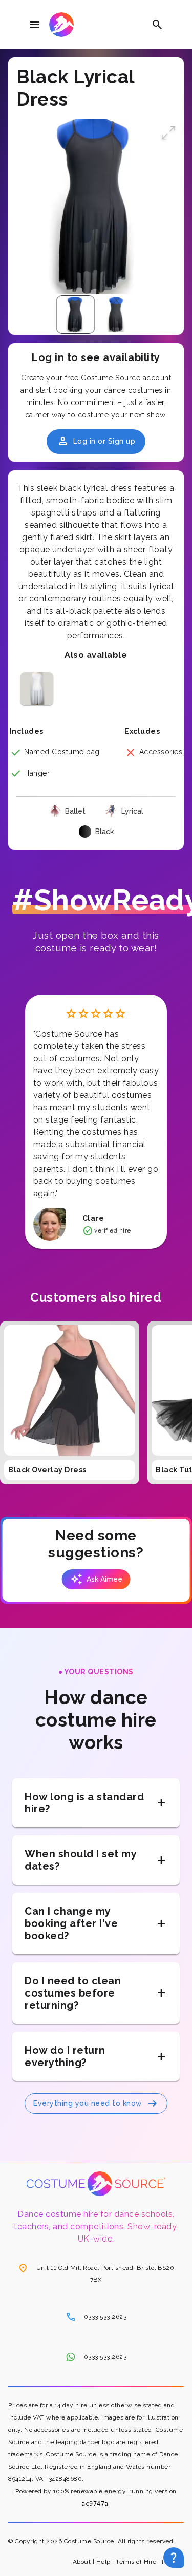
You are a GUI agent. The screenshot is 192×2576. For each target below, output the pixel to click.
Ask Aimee (96, 1579)
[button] (168, 134)
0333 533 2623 (96, 2317)
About (82, 2562)
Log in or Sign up (96, 441)
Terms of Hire (136, 2562)
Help (103, 2562)
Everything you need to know (96, 2103)
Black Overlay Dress (47, 1470)
